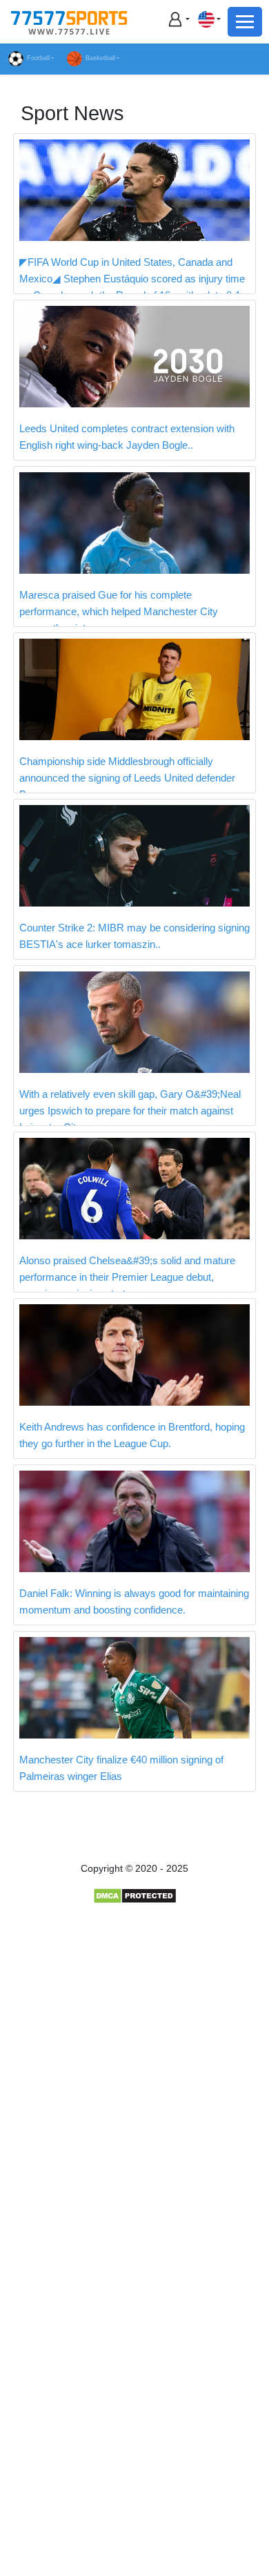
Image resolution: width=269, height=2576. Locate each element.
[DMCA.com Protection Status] (135, 1895)
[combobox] (209, 19)
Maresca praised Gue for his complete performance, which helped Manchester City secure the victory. (119, 611)
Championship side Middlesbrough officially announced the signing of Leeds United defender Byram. (127, 778)
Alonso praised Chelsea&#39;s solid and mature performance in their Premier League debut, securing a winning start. (127, 1277)
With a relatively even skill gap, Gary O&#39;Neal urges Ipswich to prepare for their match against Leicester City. (130, 1111)
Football (38, 58)
